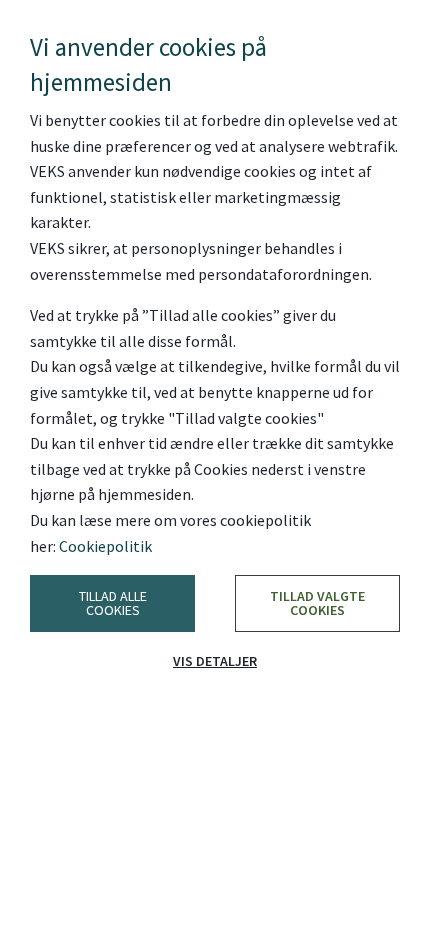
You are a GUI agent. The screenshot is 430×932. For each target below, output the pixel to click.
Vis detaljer (215, 661)
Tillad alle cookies (113, 603)
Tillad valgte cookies (317, 603)
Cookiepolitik (105, 546)
